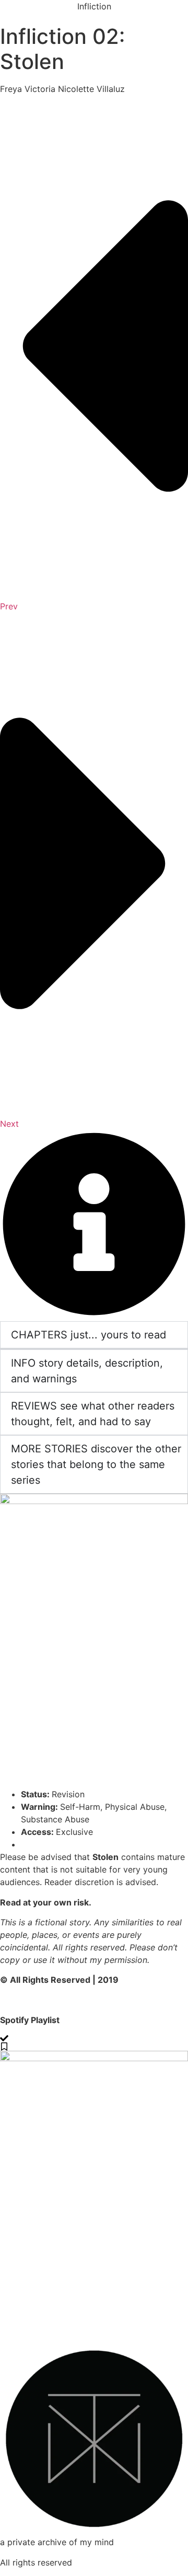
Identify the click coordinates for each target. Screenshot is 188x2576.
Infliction (94, 6)
